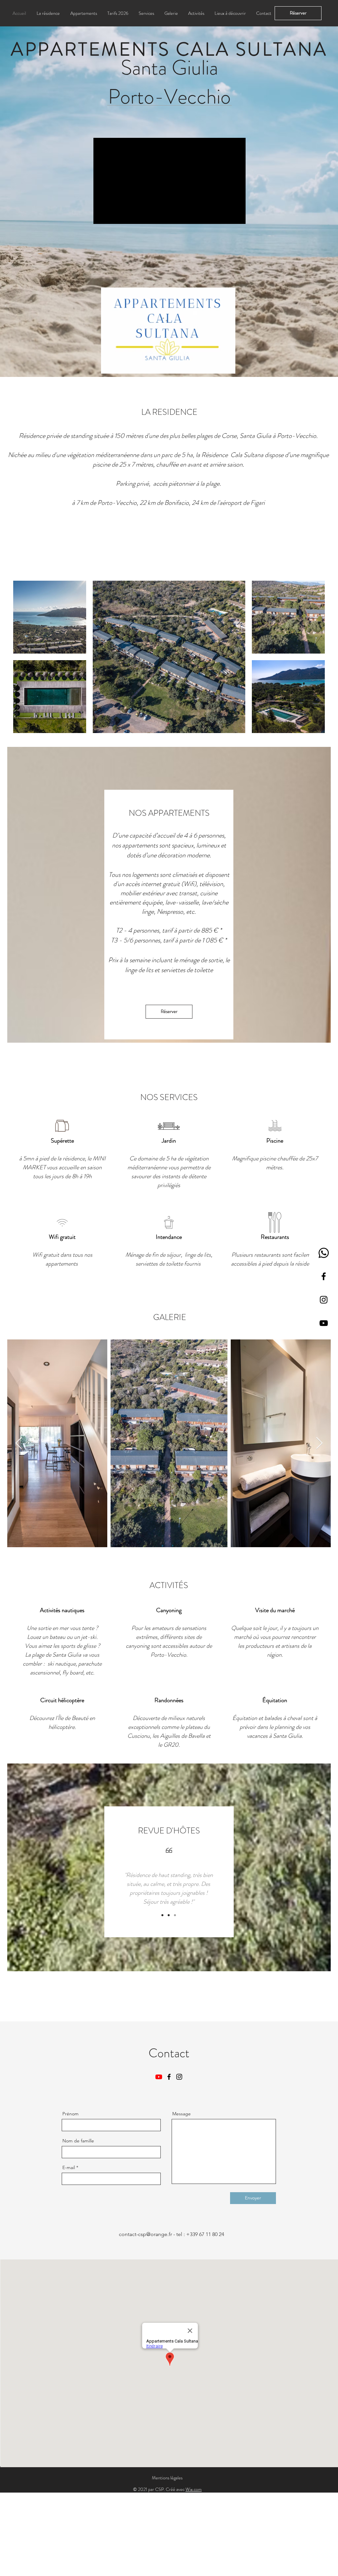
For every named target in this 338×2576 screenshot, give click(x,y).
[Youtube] (159, 2077)
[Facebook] (324, 1276)
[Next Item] (319, 1443)
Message (182, 2114)
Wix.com (194, 2489)
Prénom (70, 2114)
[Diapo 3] (175, 1915)
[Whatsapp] (324, 1253)
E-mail (69, 2167)
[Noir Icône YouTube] (324, 1323)
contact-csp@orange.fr (145, 2234)
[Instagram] (324, 1300)
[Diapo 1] (162, 1915)
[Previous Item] (19, 1443)
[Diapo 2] (169, 1915)
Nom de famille (78, 2141)
